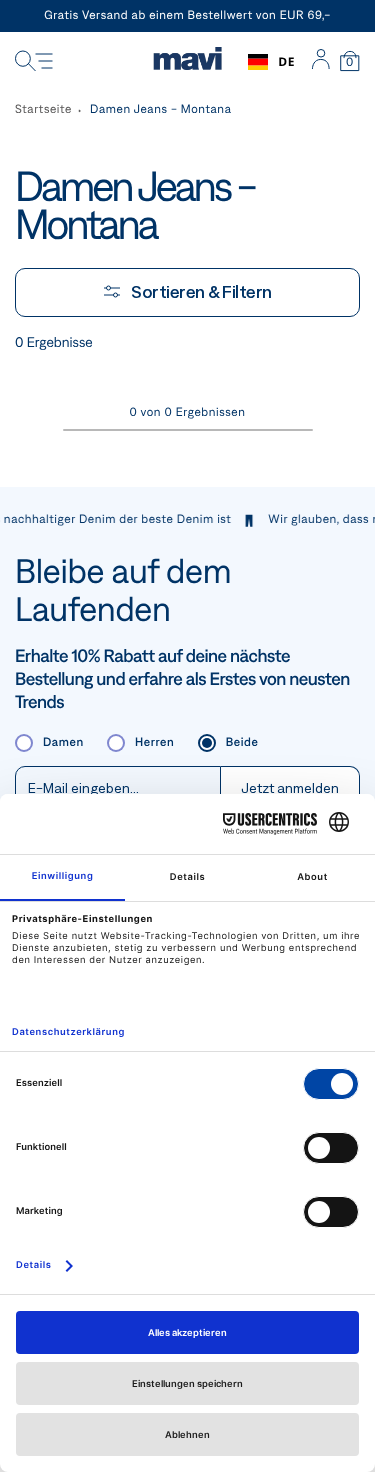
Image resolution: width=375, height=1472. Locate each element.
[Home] (187, 62)
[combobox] (271, 62)
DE (286, 61)
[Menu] (34, 62)
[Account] (320, 62)
